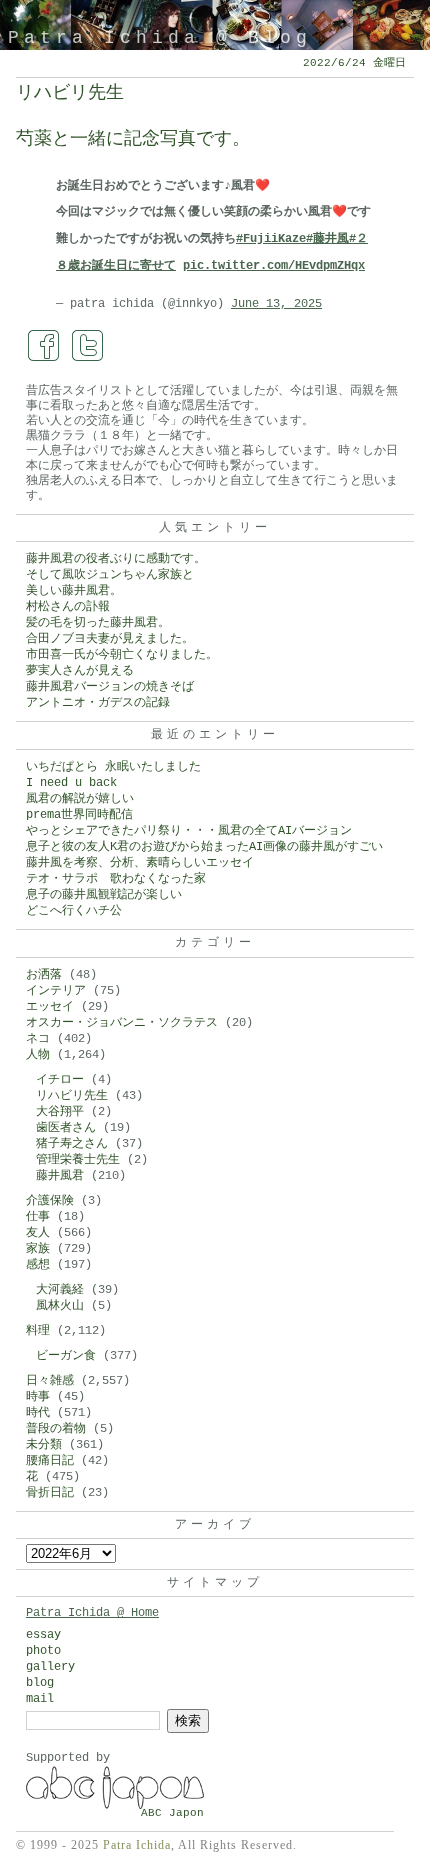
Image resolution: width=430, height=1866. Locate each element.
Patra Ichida (137, 1845)
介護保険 (50, 1201)
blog (40, 1683)
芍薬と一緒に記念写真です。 (133, 139)
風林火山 (60, 1306)
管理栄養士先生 (78, 1160)
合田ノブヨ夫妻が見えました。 (110, 639)
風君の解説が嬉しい (80, 799)
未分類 (44, 1445)
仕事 (38, 1217)
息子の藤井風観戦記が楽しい (104, 895)
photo (43, 1651)
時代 (38, 1413)
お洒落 (44, 975)
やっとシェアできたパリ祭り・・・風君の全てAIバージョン (189, 831)
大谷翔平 (60, 1112)
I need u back (71, 783)
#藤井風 (327, 239)
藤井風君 (60, 1176)
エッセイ (50, 1007)
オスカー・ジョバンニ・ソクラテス (122, 1023)
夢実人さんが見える (80, 671)
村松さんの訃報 (68, 607)
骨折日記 (50, 1493)
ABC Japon (172, 1813)
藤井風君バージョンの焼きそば (110, 687)
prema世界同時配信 (79, 815)
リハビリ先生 (70, 93)
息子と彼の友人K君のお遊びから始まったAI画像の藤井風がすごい (204, 847)
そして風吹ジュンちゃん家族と (110, 575)
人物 (38, 1055)
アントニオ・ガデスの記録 (98, 703)
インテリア (56, 991)
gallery (50, 1667)
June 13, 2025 (276, 304)
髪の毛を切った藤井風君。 (98, 623)
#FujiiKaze (271, 239)
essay (43, 1635)
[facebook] (44, 346)
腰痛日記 (50, 1461)
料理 (38, 1331)
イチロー (60, 1080)
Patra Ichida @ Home (92, 1613)
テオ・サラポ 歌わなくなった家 (116, 879)
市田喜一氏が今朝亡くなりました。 (122, 655)
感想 (38, 1265)
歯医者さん (66, 1128)
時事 (38, 1397)
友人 (38, 1233)
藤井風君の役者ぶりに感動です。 (116, 559)
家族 (38, 1249)
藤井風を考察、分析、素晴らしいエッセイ (140, 863)
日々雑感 (50, 1381)
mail (40, 1699)
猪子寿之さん (72, 1144)
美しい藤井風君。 (74, 591)
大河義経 (60, 1290)
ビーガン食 (66, 1356)
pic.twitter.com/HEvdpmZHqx (274, 266)
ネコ (38, 1039)
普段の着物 (56, 1429)
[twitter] (88, 346)
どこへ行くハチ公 (74, 911)
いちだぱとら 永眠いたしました (113, 767)
